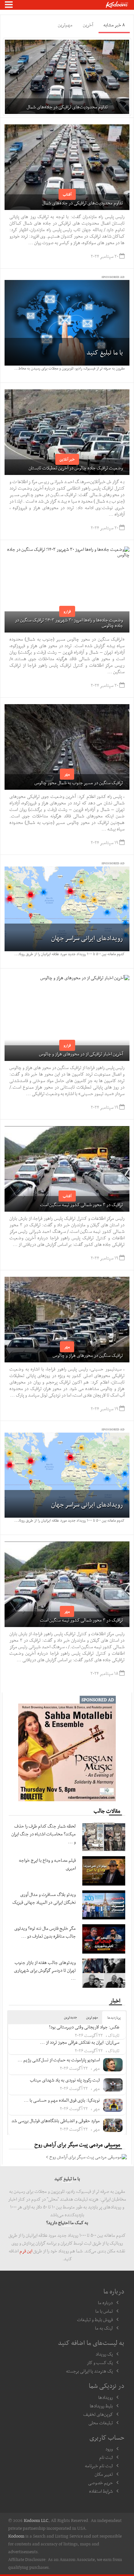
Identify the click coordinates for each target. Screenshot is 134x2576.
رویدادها (106, 2397)
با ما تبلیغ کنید (105, 352)
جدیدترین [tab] (71, 2017)
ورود (109, 2449)
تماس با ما (104, 2311)
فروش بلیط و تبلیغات (95, 2319)
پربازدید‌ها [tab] (114, 2018)
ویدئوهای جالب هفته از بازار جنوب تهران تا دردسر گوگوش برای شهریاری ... (45, 1970)
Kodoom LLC (36, 2520)
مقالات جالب (107, 1811)
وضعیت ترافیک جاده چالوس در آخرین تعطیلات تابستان (76, 468)
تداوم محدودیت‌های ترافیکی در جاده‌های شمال (82, 203)
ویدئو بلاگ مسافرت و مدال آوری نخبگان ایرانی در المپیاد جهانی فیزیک (44, 1898)
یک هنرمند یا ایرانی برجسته (89, 2371)
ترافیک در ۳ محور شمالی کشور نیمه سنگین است (81, 1204)
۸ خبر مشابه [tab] (114, 25)
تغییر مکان (104, 2474)
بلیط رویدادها (101, 2406)
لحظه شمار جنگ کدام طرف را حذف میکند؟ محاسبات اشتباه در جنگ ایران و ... (44, 1834)
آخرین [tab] (88, 25)
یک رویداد (104, 2354)
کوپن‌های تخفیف (98, 2414)
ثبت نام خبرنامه (99, 2466)
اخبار (115, 2000)
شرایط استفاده (101, 2491)
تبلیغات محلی (101, 2423)
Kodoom (16, 2536)
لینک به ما (104, 2328)
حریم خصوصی (100, 2483)
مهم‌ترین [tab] (65, 25)
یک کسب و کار (100, 2362)
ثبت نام (106, 2457)
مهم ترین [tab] (92, 2017)
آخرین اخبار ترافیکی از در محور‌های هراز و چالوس (81, 1054)
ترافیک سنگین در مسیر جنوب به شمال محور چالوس (79, 783)
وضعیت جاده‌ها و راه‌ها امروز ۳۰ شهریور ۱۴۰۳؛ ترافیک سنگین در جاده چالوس (69, 623)
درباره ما (105, 2303)
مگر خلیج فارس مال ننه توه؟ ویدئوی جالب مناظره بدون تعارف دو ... (45, 1932)
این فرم (26, 2251)
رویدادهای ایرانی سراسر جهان (87, 938)
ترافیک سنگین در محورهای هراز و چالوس (88, 1355)
